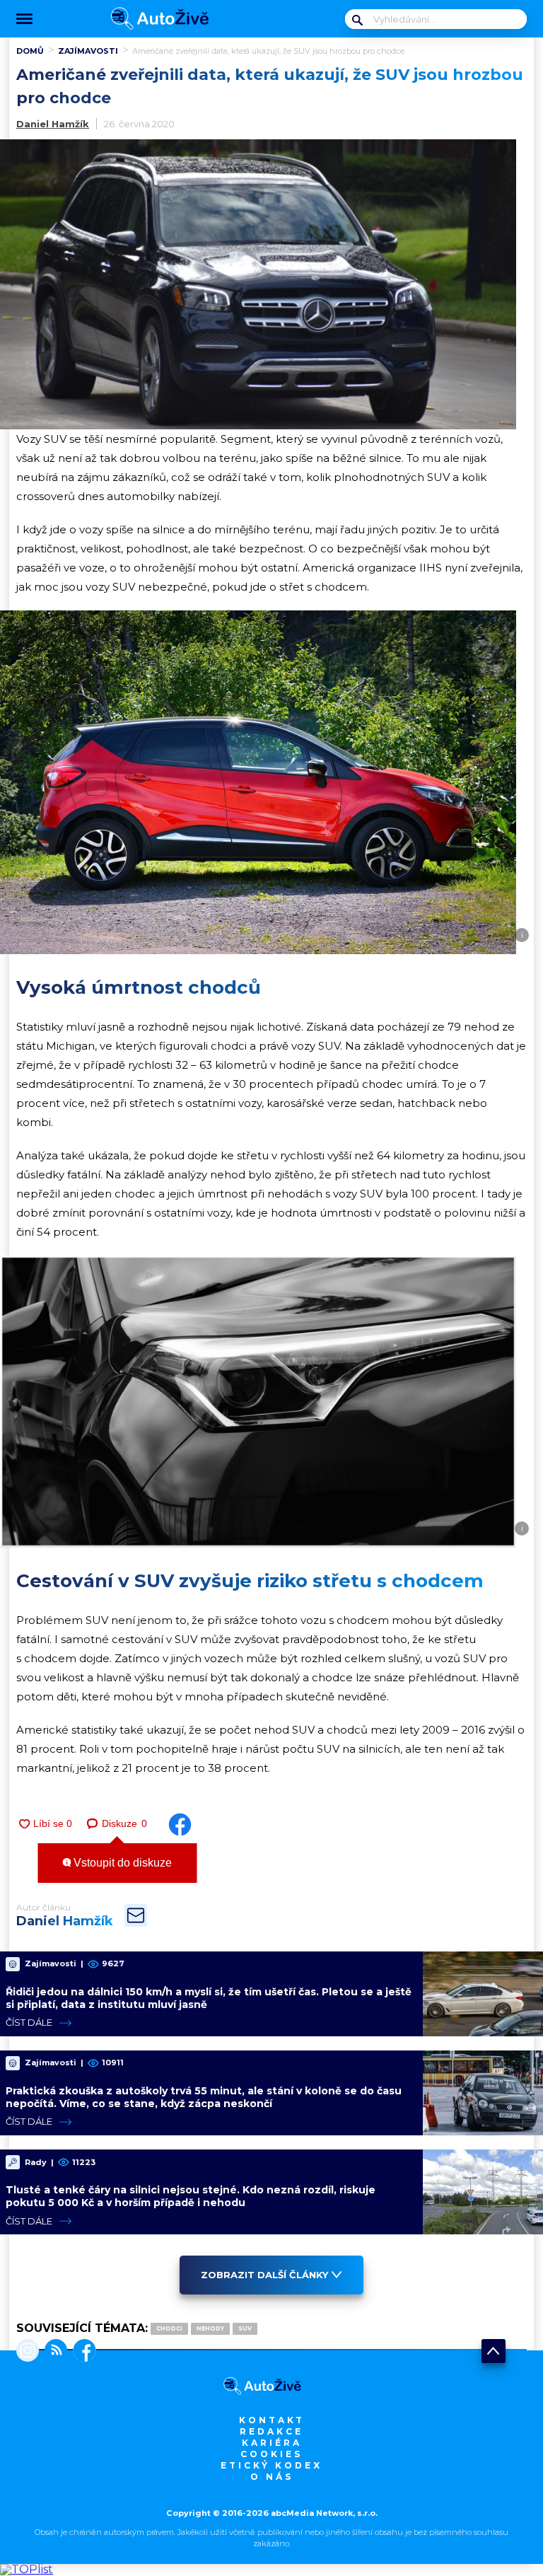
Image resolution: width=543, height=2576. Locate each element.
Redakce (271, 2431)
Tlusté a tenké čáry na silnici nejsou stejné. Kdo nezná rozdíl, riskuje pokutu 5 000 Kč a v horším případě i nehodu (191, 2196)
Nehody (210, 2328)
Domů (30, 51)
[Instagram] (28, 2352)
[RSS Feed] (53, 2352)
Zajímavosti (88, 51)
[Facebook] (82, 2352)
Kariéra (272, 2443)
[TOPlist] (27, 2569)
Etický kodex (271, 2465)
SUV (245, 2328)
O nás (272, 2477)
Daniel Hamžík (53, 124)
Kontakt (272, 2420)
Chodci (169, 2328)
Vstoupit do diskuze (121, 1863)
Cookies (271, 2454)
